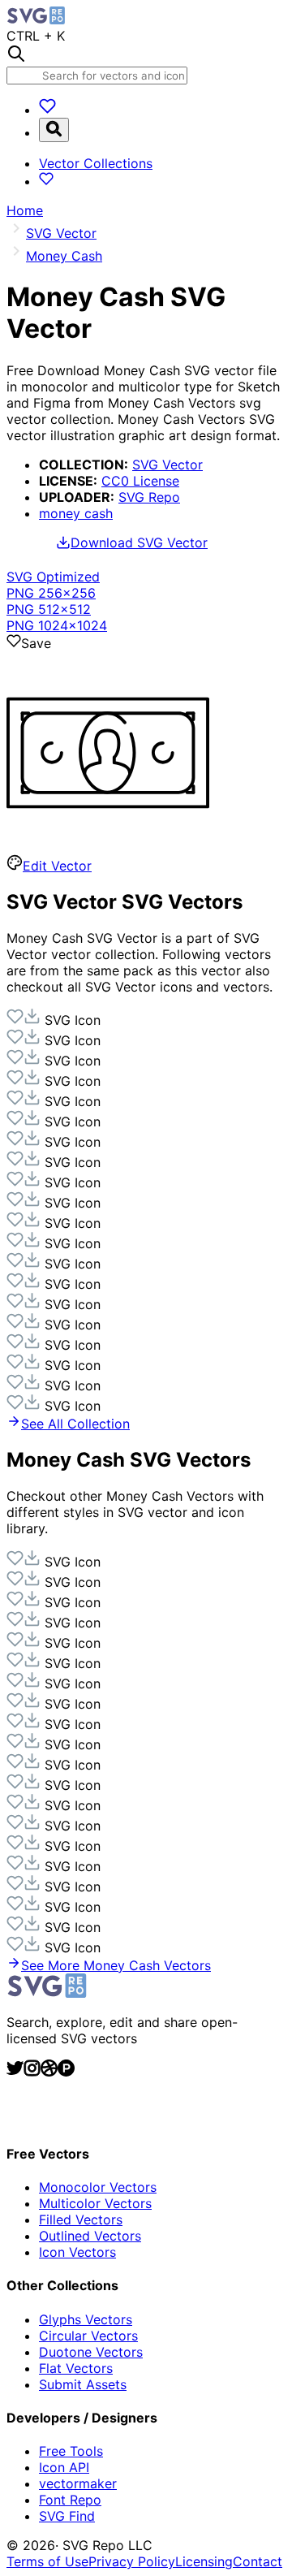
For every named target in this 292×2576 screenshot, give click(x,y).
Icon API (64, 2467)
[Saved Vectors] (47, 110)
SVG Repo (149, 497)
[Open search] (54, 130)
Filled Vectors (81, 2219)
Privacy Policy (132, 2561)
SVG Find (67, 2516)
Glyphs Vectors (86, 2319)
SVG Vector (167, 465)
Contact (258, 2561)
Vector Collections (96, 163)
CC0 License (140, 481)
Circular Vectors (88, 2336)
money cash (76, 513)
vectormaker (78, 2483)
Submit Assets (83, 2384)
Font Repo (70, 2500)
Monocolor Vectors (98, 2187)
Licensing (204, 2561)
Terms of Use (47, 2561)
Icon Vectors (77, 2252)
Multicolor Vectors (95, 2203)
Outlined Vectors (90, 2236)
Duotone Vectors (91, 2352)
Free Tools (71, 2451)
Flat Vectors (76, 2368)
